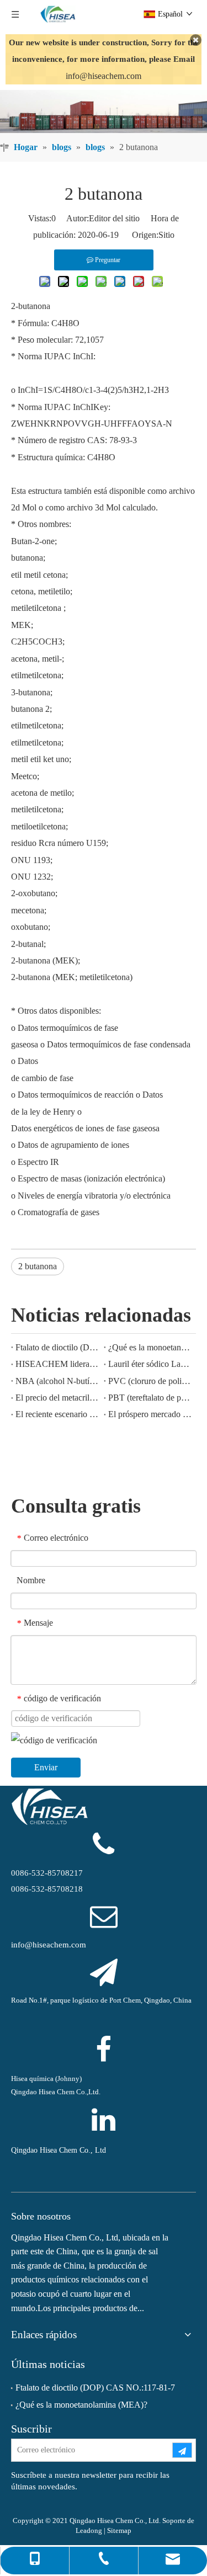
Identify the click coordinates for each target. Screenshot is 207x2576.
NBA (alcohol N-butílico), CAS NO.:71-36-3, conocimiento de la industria (57, 1381)
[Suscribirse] (182, 2450)
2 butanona (38, 1266)
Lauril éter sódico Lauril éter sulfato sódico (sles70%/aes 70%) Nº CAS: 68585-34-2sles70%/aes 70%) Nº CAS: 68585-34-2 (150, 1364)
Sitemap (119, 2530)
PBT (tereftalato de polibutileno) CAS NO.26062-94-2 (150, 1398)
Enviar (46, 1767)
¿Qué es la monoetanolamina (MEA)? (150, 1347)
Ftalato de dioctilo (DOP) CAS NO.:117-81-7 (57, 1347)
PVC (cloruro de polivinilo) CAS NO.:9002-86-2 (150, 1381)
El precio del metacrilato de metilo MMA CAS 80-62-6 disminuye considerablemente (57, 1398)
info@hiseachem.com (104, 76)
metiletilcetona (37, 608)
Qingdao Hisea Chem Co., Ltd (59, 2150)
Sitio (166, 235)
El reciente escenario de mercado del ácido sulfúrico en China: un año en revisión (57, 1414)
